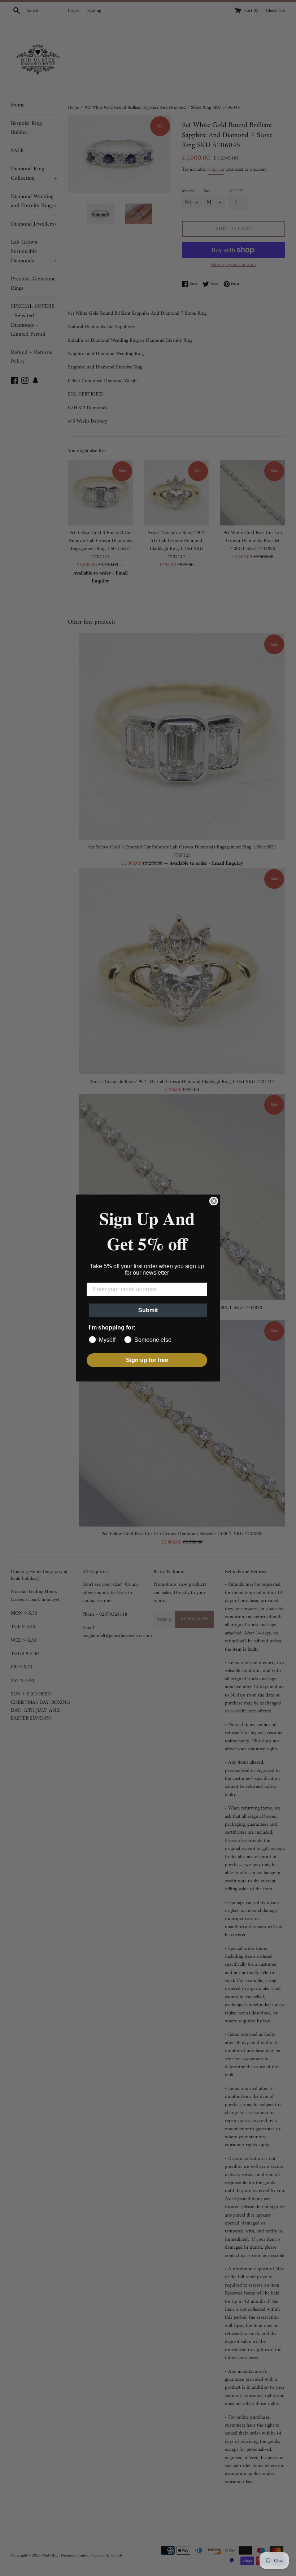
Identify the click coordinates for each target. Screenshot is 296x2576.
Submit (148, 1310)
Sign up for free (147, 1360)
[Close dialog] (214, 1201)
